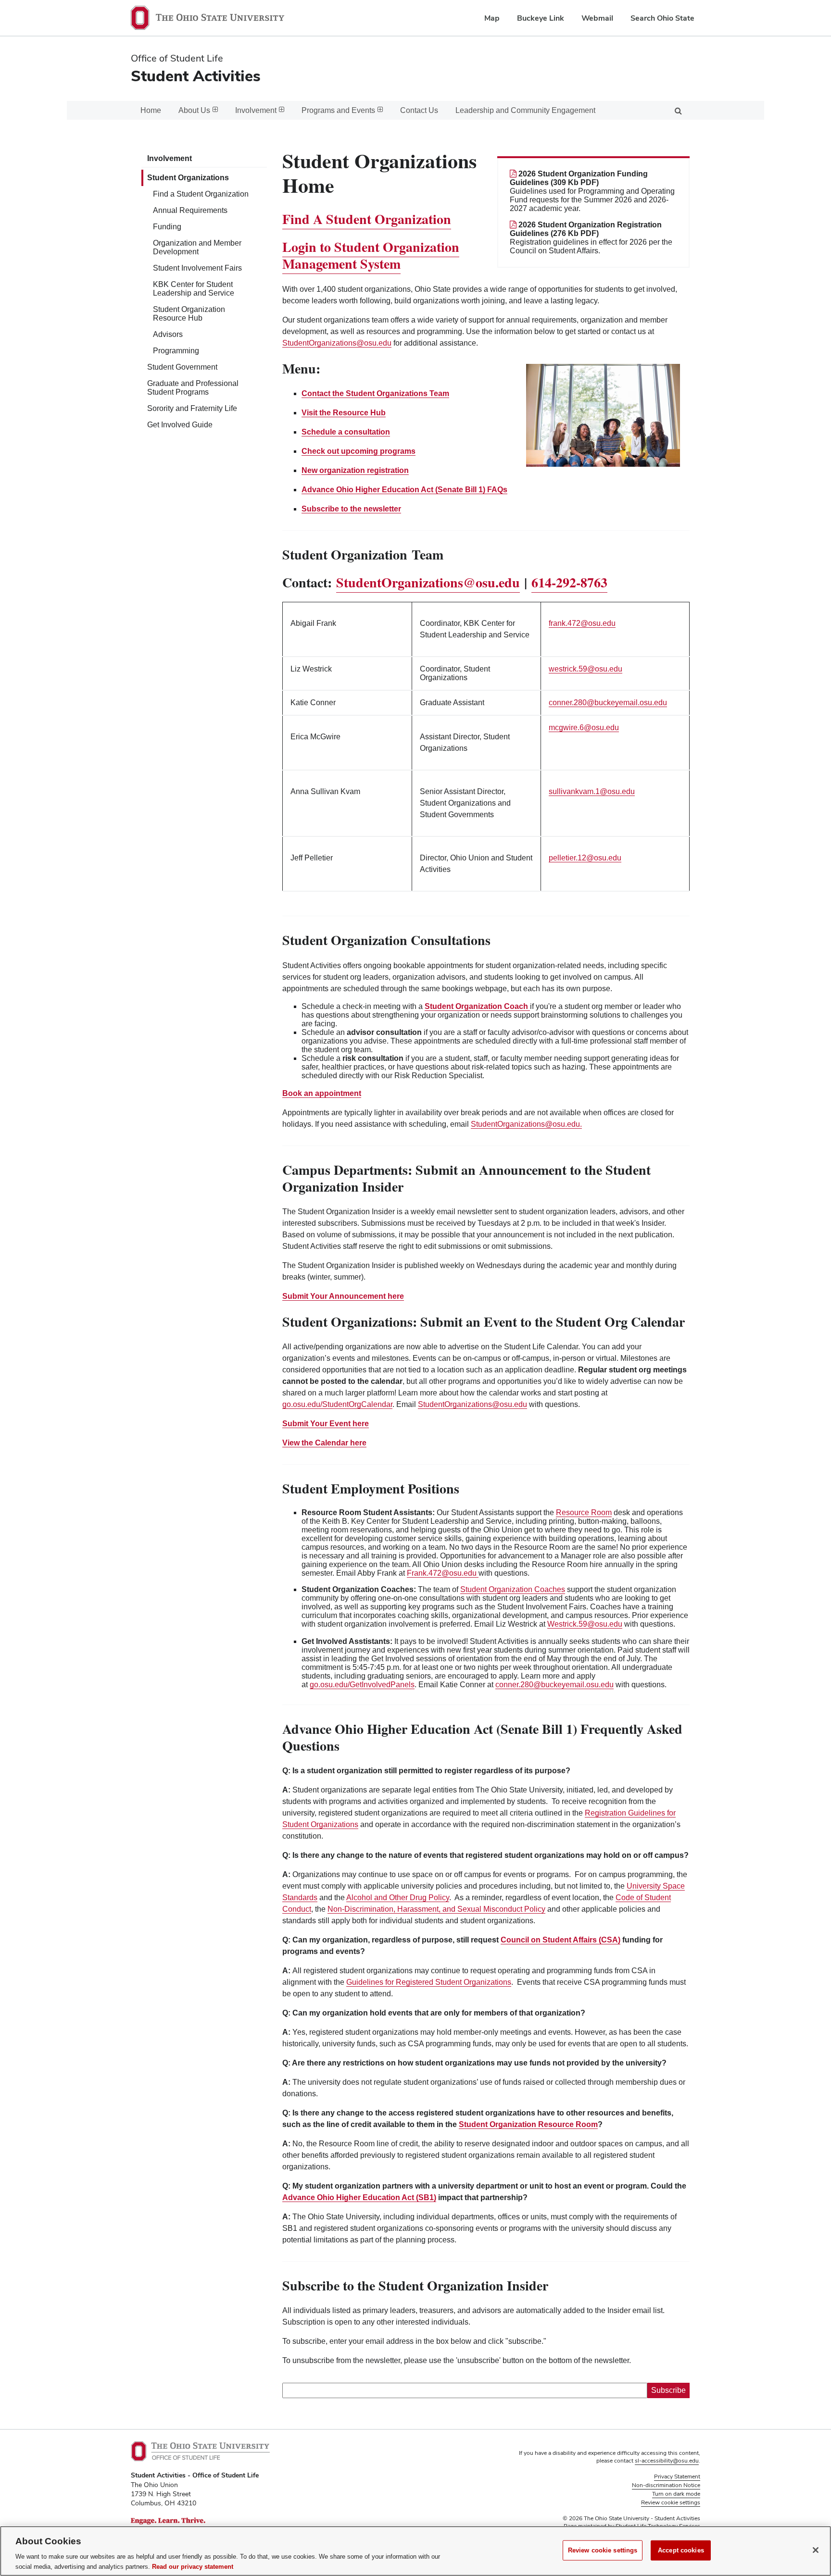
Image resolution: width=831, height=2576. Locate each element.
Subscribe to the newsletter (351, 509)
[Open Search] (678, 110)
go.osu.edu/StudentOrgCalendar (337, 1404)
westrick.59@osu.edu (585, 669)
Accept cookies (681, 2550)
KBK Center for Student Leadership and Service (194, 289)
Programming (176, 351)
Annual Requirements (190, 210)
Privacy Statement (677, 2476)
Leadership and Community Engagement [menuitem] (525, 110)
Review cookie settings (603, 2550)
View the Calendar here (324, 1443)
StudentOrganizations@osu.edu (337, 343)
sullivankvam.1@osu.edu (592, 791)
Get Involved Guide (180, 425)
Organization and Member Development (197, 247)
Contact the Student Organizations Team (375, 393)
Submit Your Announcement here (343, 1296)
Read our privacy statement (193, 2566)
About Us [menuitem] (194, 110)
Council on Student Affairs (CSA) (560, 1940)
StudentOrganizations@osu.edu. (526, 1124)
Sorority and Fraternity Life (192, 408)
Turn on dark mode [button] (676, 2494)
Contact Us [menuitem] (419, 110)
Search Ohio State (662, 18)
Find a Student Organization (201, 194)
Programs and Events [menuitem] (338, 110)
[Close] (816, 2550)
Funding (167, 227)
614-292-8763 (569, 582)
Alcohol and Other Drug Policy (398, 1898)
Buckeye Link (541, 18)
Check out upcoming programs (359, 451)
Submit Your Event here (326, 1424)
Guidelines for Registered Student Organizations (429, 1982)
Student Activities (196, 76)
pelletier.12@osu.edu (585, 858)
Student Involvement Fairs (197, 268)
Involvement (170, 158)
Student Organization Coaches (513, 1589)
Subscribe (668, 2390)
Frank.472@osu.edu (442, 1573)
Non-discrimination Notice (666, 2485)
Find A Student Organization (367, 219)
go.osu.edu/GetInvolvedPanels (362, 1685)
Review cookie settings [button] (671, 2502)
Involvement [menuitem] (256, 110)
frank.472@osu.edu (582, 623)
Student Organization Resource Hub (189, 314)
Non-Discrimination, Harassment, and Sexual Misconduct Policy (436, 1909)
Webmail (597, 18)
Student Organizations (188, 178)
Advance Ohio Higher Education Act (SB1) (359, 2197)
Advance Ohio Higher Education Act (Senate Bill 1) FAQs (404, 490)
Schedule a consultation (346, 432)
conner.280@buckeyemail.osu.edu (608, 703)
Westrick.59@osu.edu (585, 1624)
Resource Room (584, 1512)
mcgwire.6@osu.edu (584, 728)
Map (492, 18)
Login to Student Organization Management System (371, 255)
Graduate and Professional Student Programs (193, 388)
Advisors (168, 334)
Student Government (182, 367)
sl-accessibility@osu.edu (667, 2461)
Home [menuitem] (151, 110)
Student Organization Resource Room (528, 2124)
